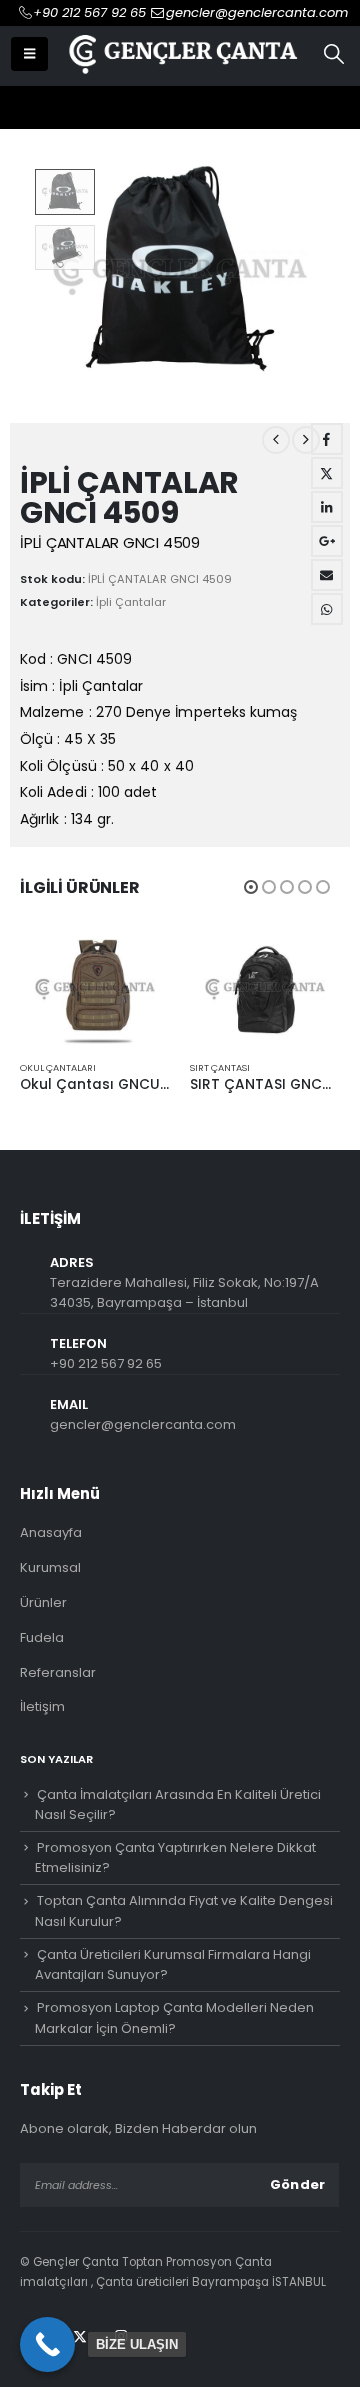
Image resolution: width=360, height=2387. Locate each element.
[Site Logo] (181, 53)
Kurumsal (50, 1567)
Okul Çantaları (58, 1067)
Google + (327, 541)
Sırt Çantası (220, 1067)
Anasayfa (51, 1532)
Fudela (42, 1637)
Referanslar (58, 1672)
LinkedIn (327, 507)
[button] (29, 54)
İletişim (42, 1706)
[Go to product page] (95, 989)
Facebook (327, 439)
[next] (306, 440)
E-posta (327, 575)
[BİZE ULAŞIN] (47, 2344)
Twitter (327, 473)
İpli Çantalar (131, 602)
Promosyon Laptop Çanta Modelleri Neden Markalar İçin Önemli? (174, 2017)
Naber (327, 609)
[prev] (276, 440)
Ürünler (43, 1602)
